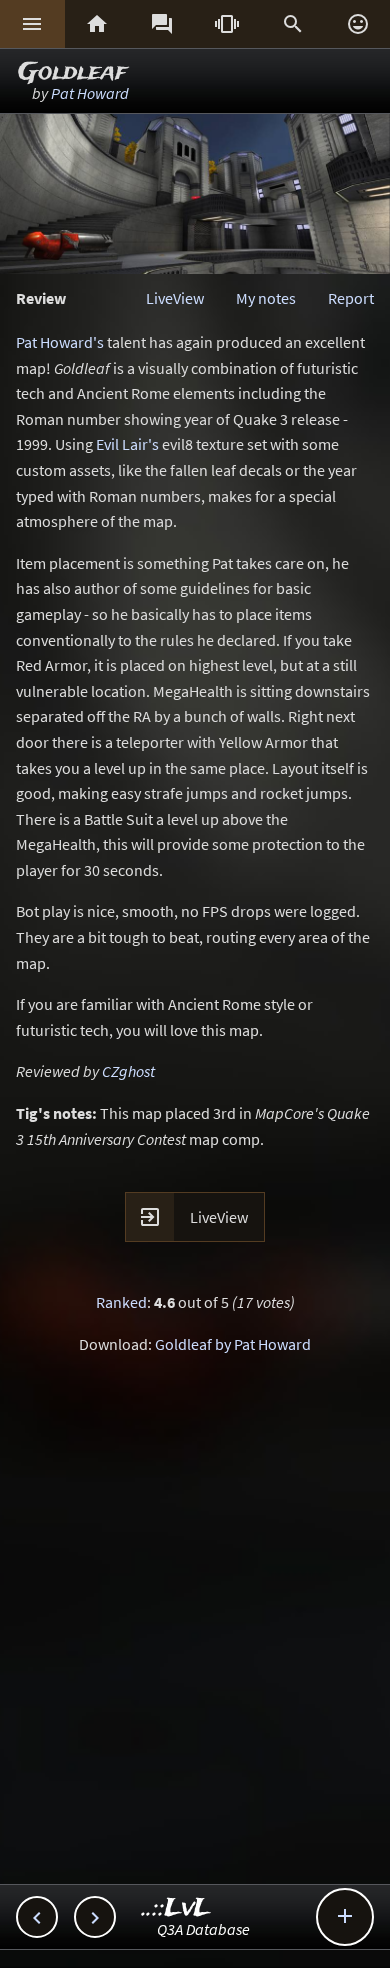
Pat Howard (90, 93)
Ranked (121, 1302)
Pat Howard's (60, 342)
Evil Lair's (127, 444)
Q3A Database (203, 1929)
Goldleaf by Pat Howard (233, 1344)
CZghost (128, 1071)
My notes (266, 298)
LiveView (175, 298)
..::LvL (176, 1908)
